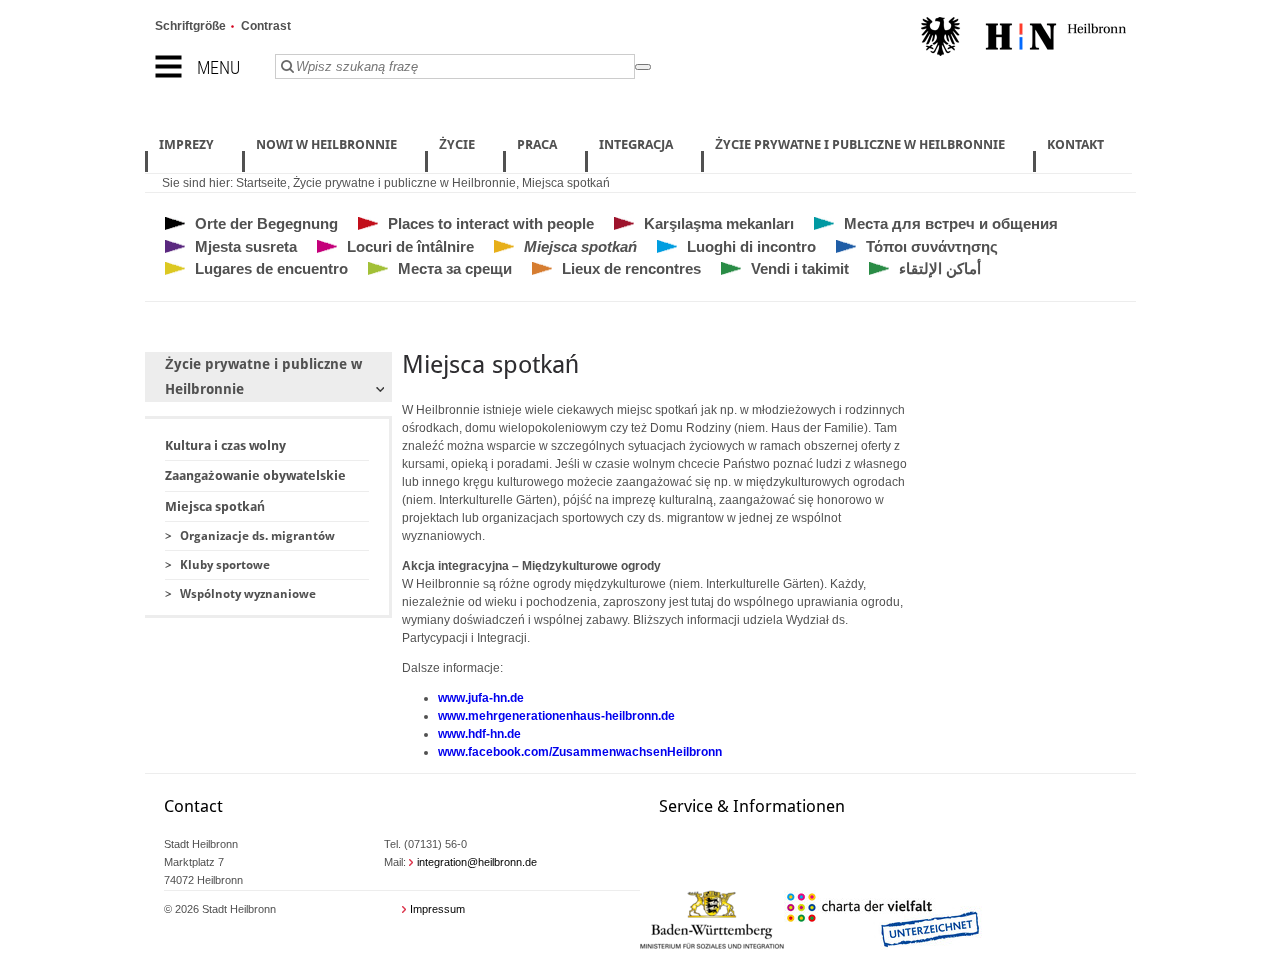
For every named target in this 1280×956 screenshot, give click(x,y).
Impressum (437, 909)
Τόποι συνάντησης (932, 246)
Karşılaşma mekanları (719, 223)
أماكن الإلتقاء (940, 268)
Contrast (266, 26)
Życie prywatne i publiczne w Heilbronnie (404, 183)
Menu (218, 67)
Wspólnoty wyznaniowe (248, 594)
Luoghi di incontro (751, 246)
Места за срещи (455, 268)
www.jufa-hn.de (481, 698)
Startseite (261, 183)
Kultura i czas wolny (225, 445)
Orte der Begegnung (266, 223)
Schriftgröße (190, 26)
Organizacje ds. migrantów (257, 536)
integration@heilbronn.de (477, 862)
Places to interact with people (491, 223)
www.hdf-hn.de (479, 734)
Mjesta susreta (246, 246)
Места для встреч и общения (951, 223)
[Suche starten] (643, 67)
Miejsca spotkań (566, 183)
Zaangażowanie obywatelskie (255, 475)
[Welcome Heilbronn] (1023, 39)
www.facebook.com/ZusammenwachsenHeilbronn (580, 752)
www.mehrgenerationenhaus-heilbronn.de (556, 716)
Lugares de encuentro (271, 268)
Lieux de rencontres (631, 268)
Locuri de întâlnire (410, 246)
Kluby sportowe (225, 565)
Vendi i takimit (800, 268)
